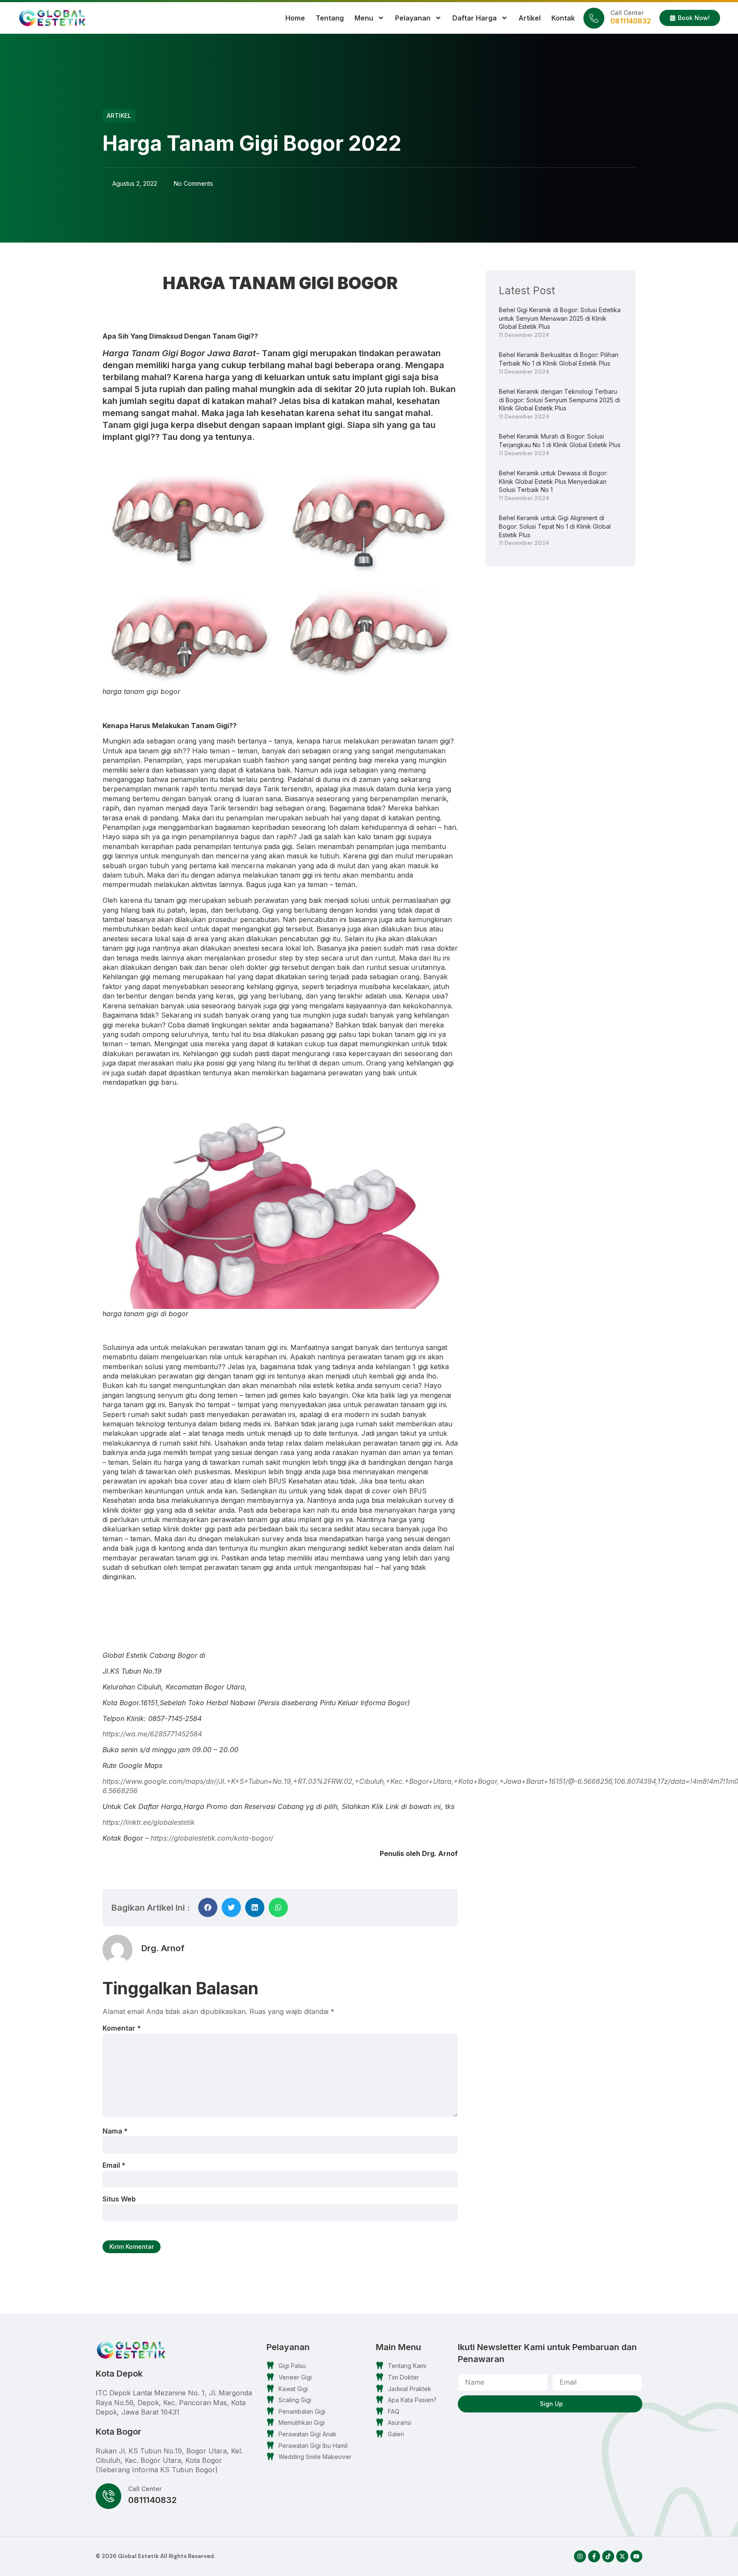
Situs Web (119, 2199)
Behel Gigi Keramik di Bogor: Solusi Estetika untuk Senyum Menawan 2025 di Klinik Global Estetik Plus (560, 318)
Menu (364, 18)
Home (295, 18)
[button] (208, 1907)
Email (114, 2165)
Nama (115, 2131)
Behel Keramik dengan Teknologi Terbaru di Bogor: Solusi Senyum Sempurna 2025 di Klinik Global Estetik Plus (559, 400)
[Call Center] (594, 18)
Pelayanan (413, 18)
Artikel (530, 18)
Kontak (563, 18)
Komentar (122, 2028)
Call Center (627, 13)
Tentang (330, 18)
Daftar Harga (474, 18)
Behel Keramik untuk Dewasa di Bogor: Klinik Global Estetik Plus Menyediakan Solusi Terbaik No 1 (553, 481)
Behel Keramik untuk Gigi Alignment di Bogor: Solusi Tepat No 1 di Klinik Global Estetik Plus (555, 526)
